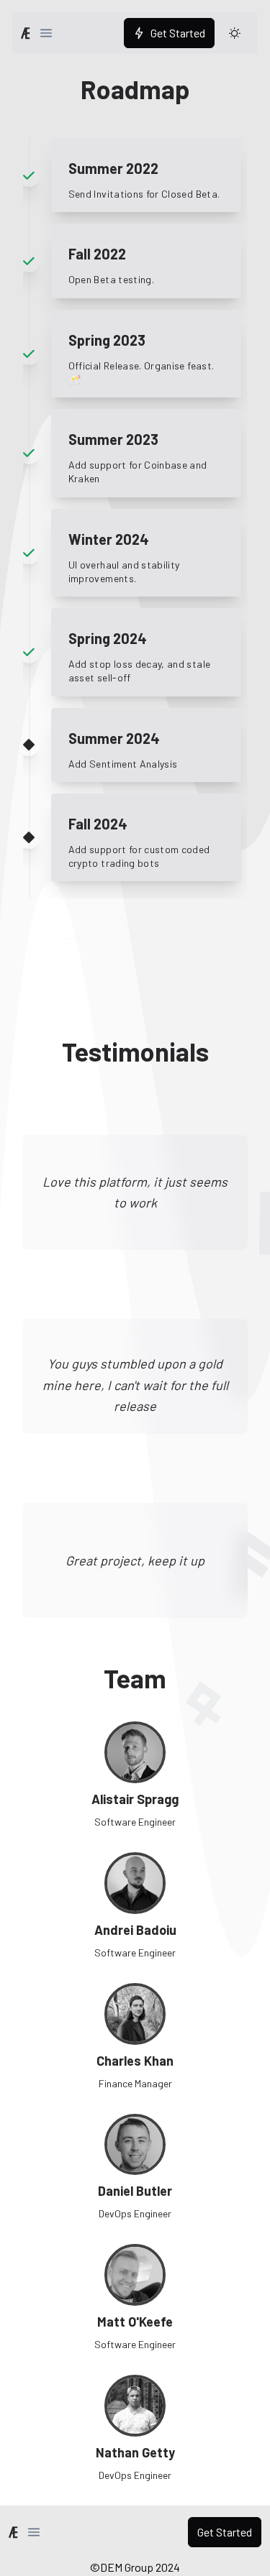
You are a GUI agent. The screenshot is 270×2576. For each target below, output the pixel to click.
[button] (46, 33)
